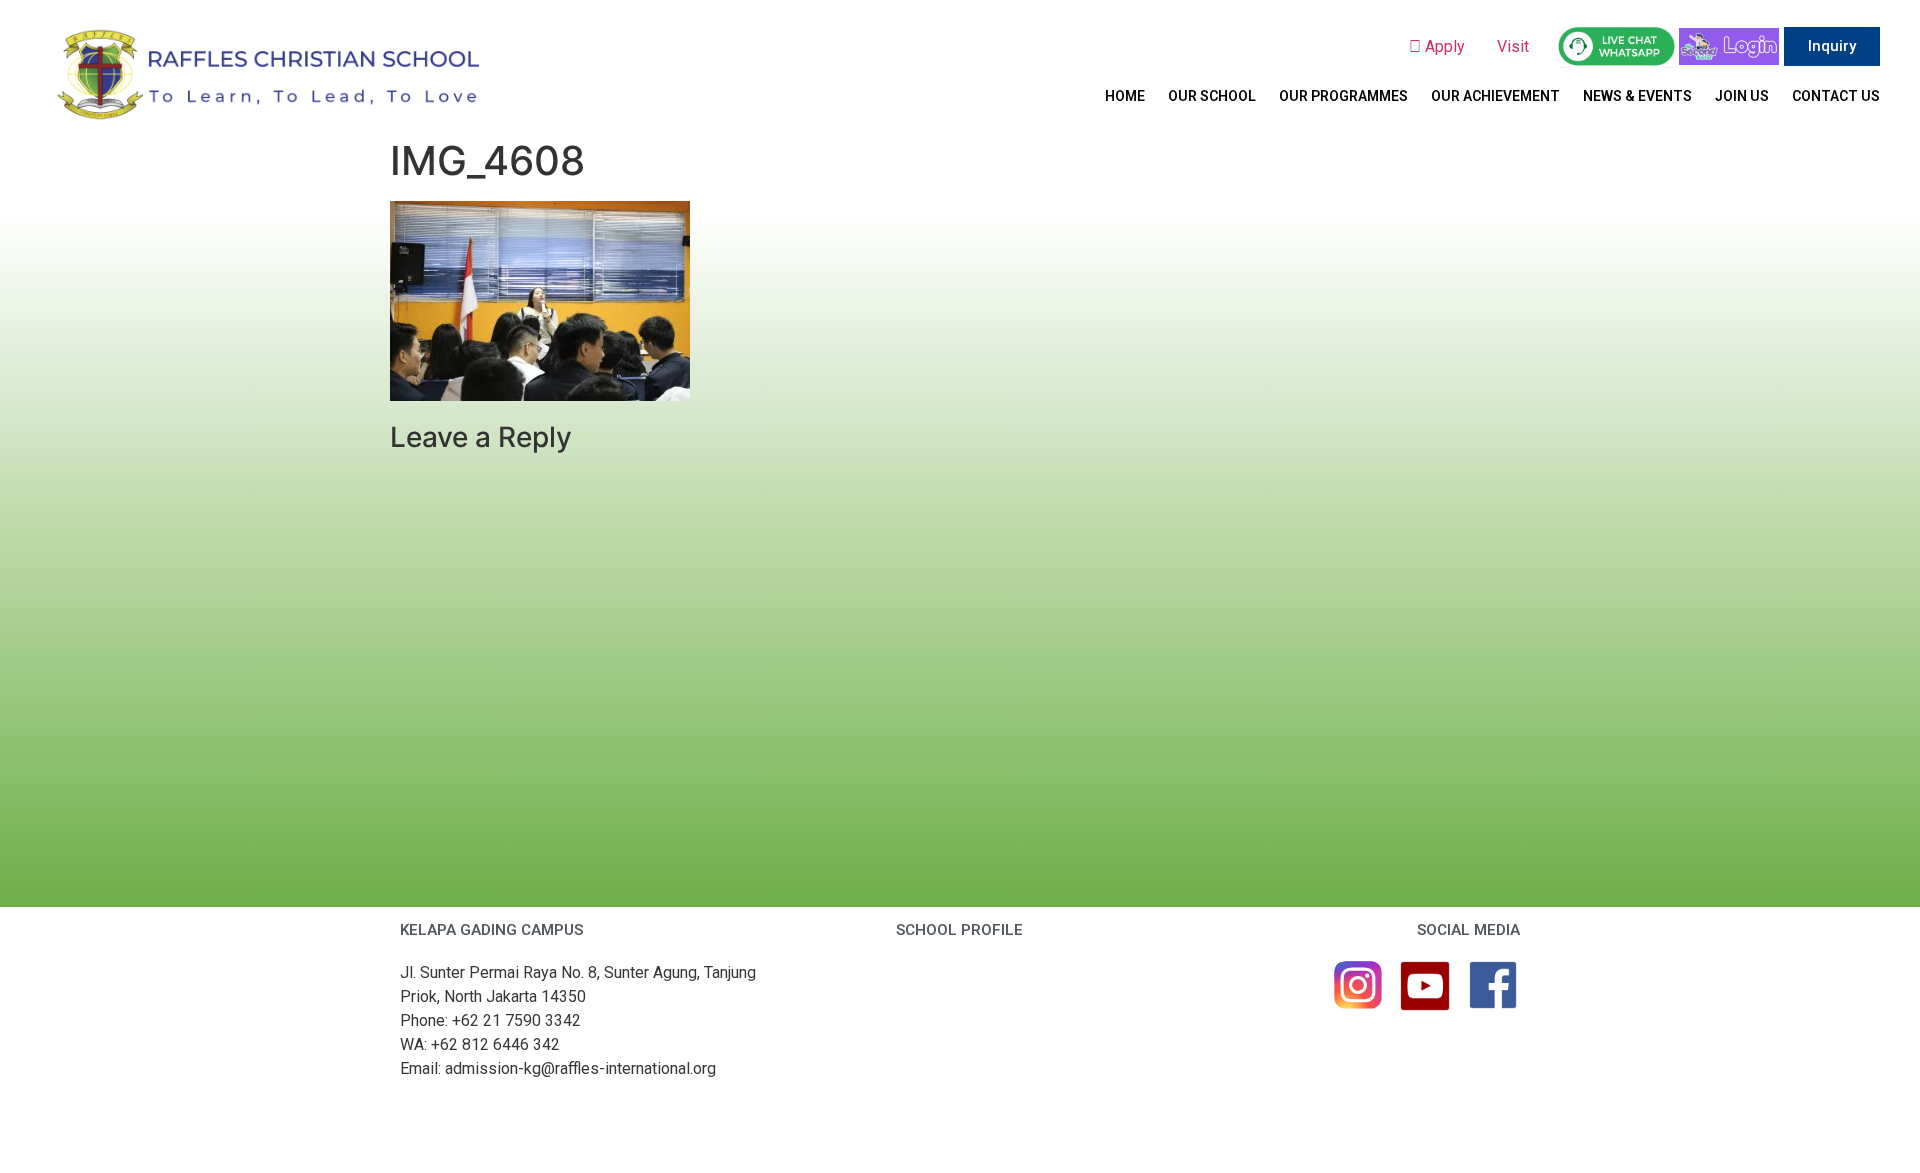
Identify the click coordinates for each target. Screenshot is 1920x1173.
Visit (1515, 46)
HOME (1125, 96)
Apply (1451, 46)
